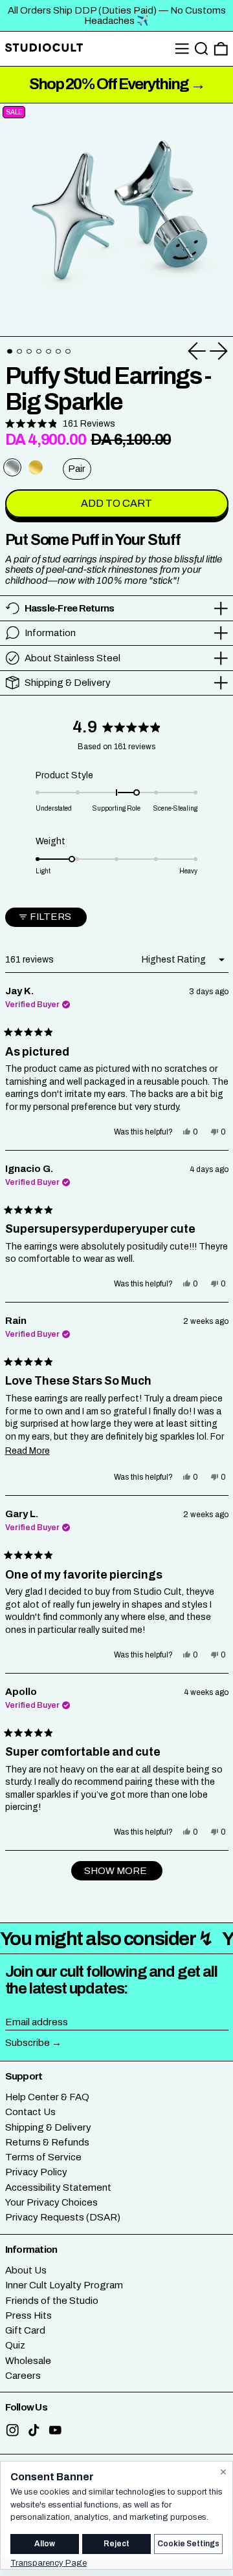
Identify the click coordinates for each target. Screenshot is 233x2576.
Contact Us (30, 2112)
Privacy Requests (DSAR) (63, 2217)
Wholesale (28, 2361)
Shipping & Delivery (48, 2127)
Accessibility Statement (58, 2187)
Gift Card (25, 2330)
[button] (202, 49)
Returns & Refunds (47, 2142)
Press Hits (28, 2315)
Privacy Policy (36, 2172)
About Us (26, 2270)
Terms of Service (43, 2157)
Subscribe (28, 2043)
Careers (23, 2376)
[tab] (10, 352)
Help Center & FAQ (47, 2097)
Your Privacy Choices (51, 2202)
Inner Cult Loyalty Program (64, 2285)
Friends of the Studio (52, 2301)
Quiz (15, 2345)
